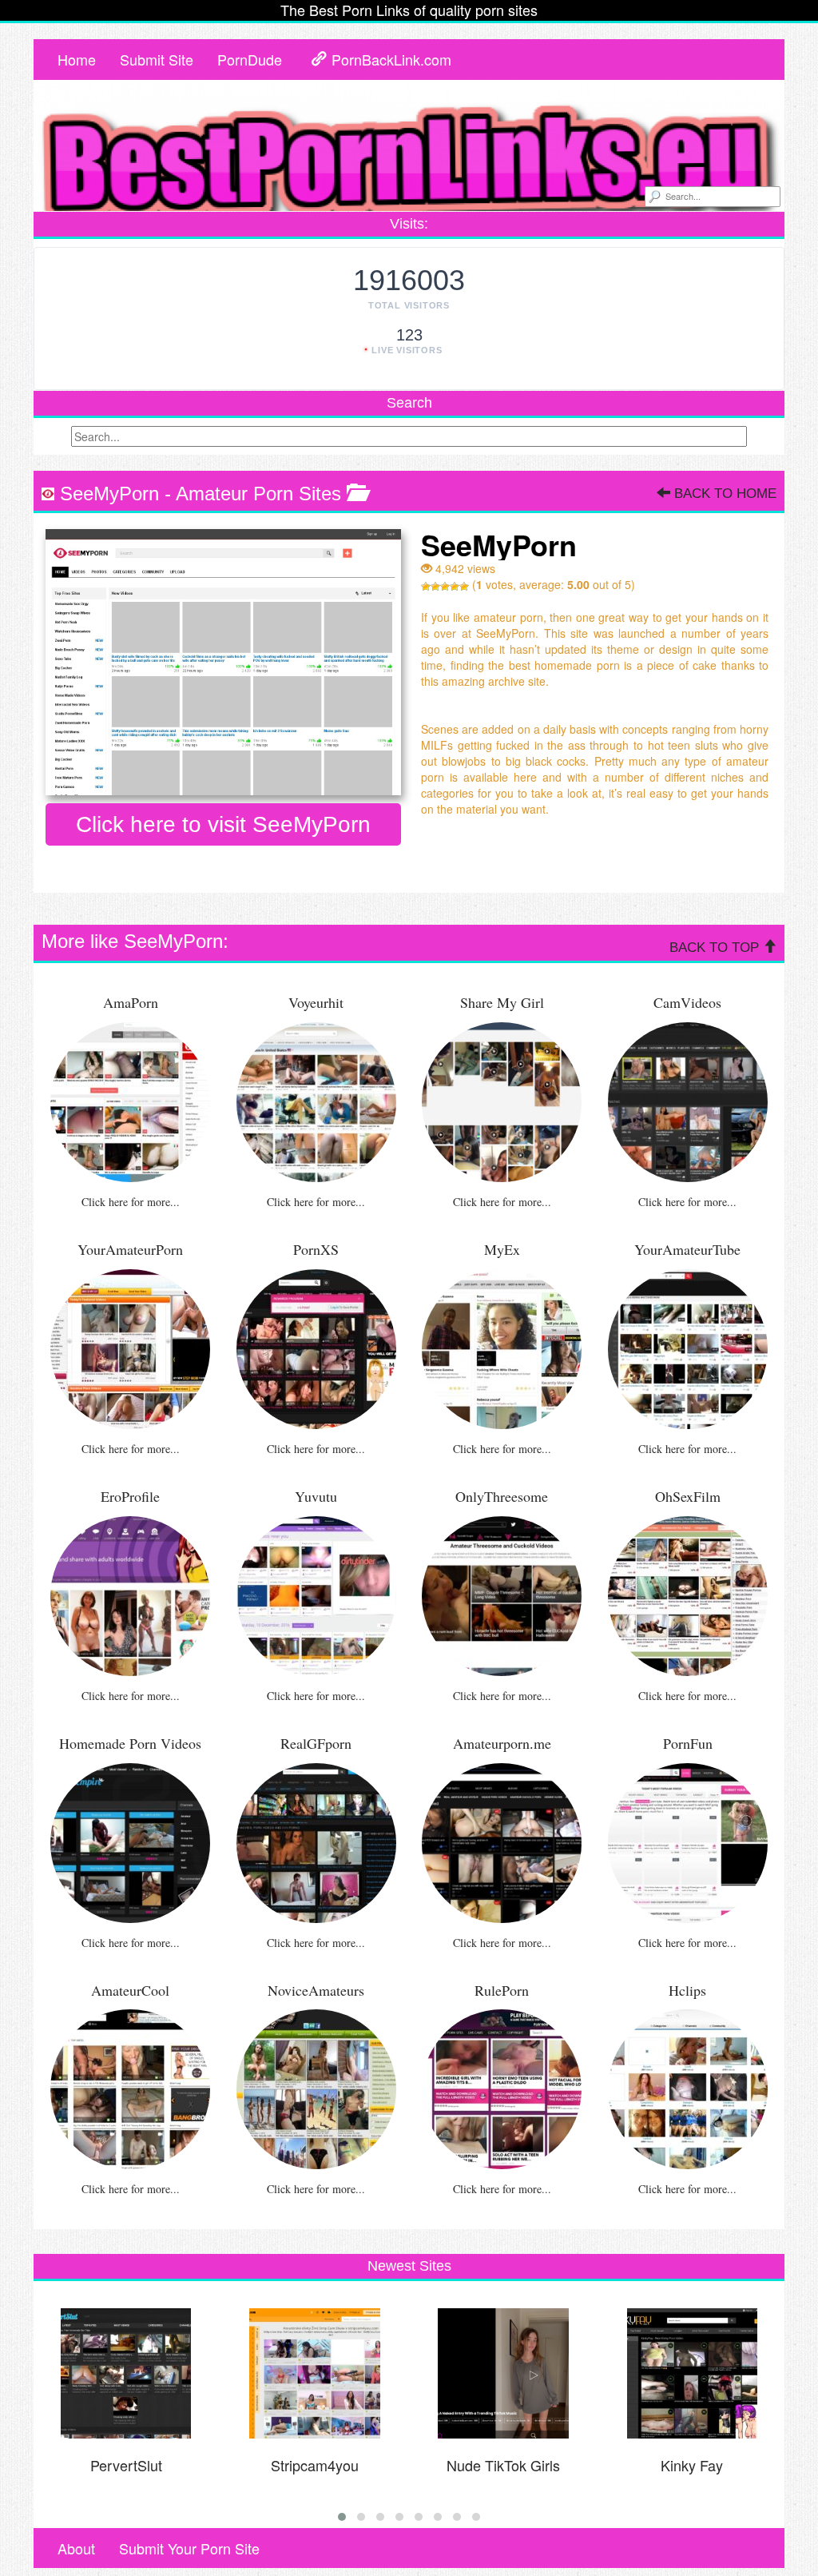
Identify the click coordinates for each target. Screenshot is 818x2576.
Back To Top (716, 948)
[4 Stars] (455, 587)
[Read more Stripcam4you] (315, 2374)
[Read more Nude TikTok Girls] (504, 2374)
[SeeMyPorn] (223, 663)
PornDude (250, 59)
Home (77, 59)
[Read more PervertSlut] (126, 2374)
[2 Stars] (435, 587)
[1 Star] (426, 587)
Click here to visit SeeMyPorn (223, 824)
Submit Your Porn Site (189, 2548)
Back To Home (723, 494)
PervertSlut (126, 2465)
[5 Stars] (464, 587)
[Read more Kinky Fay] (692, 2374)
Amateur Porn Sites (258, 494)
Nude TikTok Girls (503, 2465)
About (76, 2548)
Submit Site (157, 59)
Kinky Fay (692, 2465)
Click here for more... (131, 1202)
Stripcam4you (315, 2465)
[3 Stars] (445, 587)
